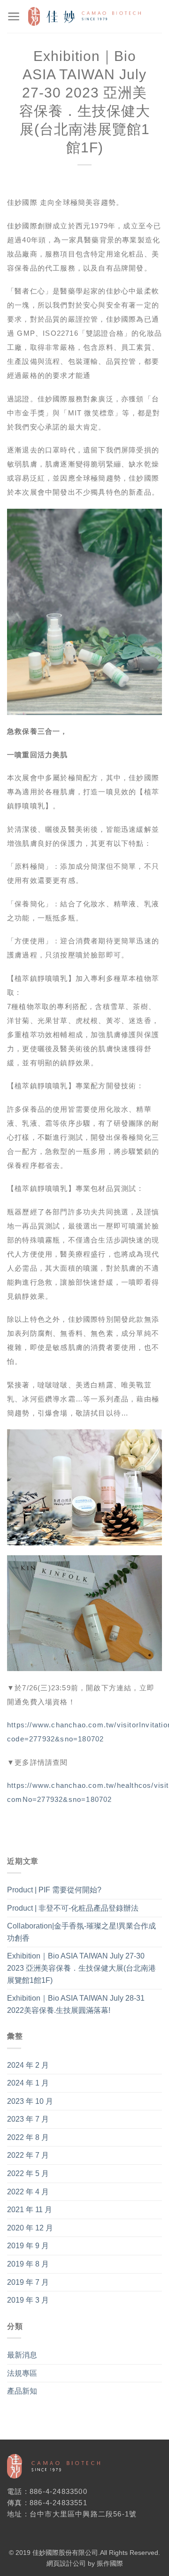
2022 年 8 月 (28, 2137)
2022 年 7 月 (28, 2155)
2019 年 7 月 (28, 2282)
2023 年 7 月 (28, 2119)
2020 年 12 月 (30, 2228)
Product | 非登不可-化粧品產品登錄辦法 (73, 1908)
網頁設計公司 (66, 2563)
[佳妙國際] (84, 17)
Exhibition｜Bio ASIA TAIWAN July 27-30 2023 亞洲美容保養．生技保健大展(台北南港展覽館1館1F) (81, 1968)
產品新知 (22, 2391)
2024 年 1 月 (28, 2083)
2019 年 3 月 (28, 2300)
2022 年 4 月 (28, 2192)
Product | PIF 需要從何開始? (54, 1890)
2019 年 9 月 (28, 2246)
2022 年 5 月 (28, 2173)
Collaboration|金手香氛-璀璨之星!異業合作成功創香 (81, 1932)
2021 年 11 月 (30, 2210)
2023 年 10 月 (30, 2101)
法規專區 (22, 2373)
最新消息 (22, 2355)
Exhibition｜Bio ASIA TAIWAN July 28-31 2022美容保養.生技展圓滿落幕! (76, 2004)
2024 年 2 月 (28, 2065)
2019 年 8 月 (28, 2264)
